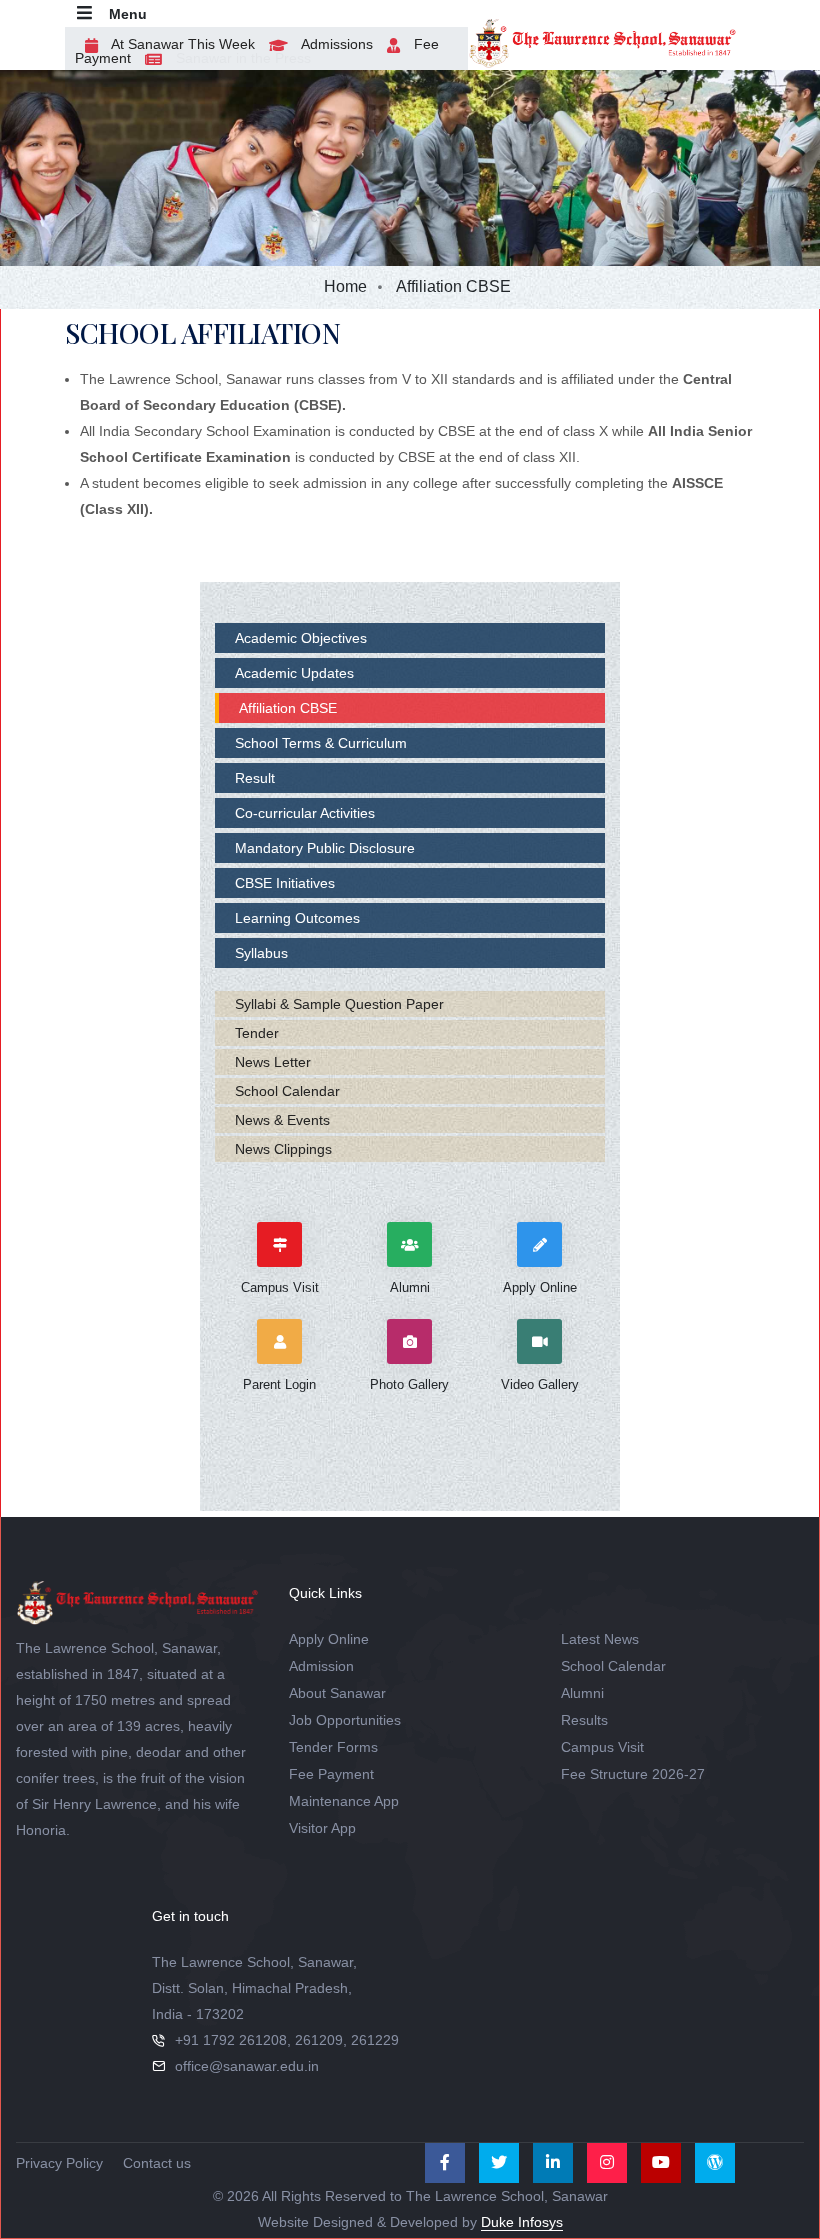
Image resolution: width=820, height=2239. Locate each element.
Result (255, 778)
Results (584, 1720)
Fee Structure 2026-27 (633, 1774)
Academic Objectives (301, 638)
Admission (321, 1666)
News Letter (273, 1062)
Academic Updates (294, 673)
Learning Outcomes (297, 918)
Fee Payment (331, 1774)
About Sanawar (337, 1693)
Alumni (582, 1693)
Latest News (600, 1639)
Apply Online (329, 1639)
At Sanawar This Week (181, 44)
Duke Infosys (522, 2222)
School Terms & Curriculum (321, 743)
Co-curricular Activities (305, 813)
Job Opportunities (345, 1720)
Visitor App (322, 1828)
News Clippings (283, 1149)
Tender (257, 1033)
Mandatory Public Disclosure (325, 848)
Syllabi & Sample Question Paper (339, 1004)
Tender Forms (333, 1747)
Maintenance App (344, 1801)
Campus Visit (602, 1747)
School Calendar (287, 1091)
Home (345, 286)
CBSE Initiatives (285, 883)
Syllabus (261, 953)
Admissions (335, 44)
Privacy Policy (59, 2163)
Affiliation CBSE (288, 708)
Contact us (157, 2163)
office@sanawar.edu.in (247, 2066)
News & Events (282, 1120)
